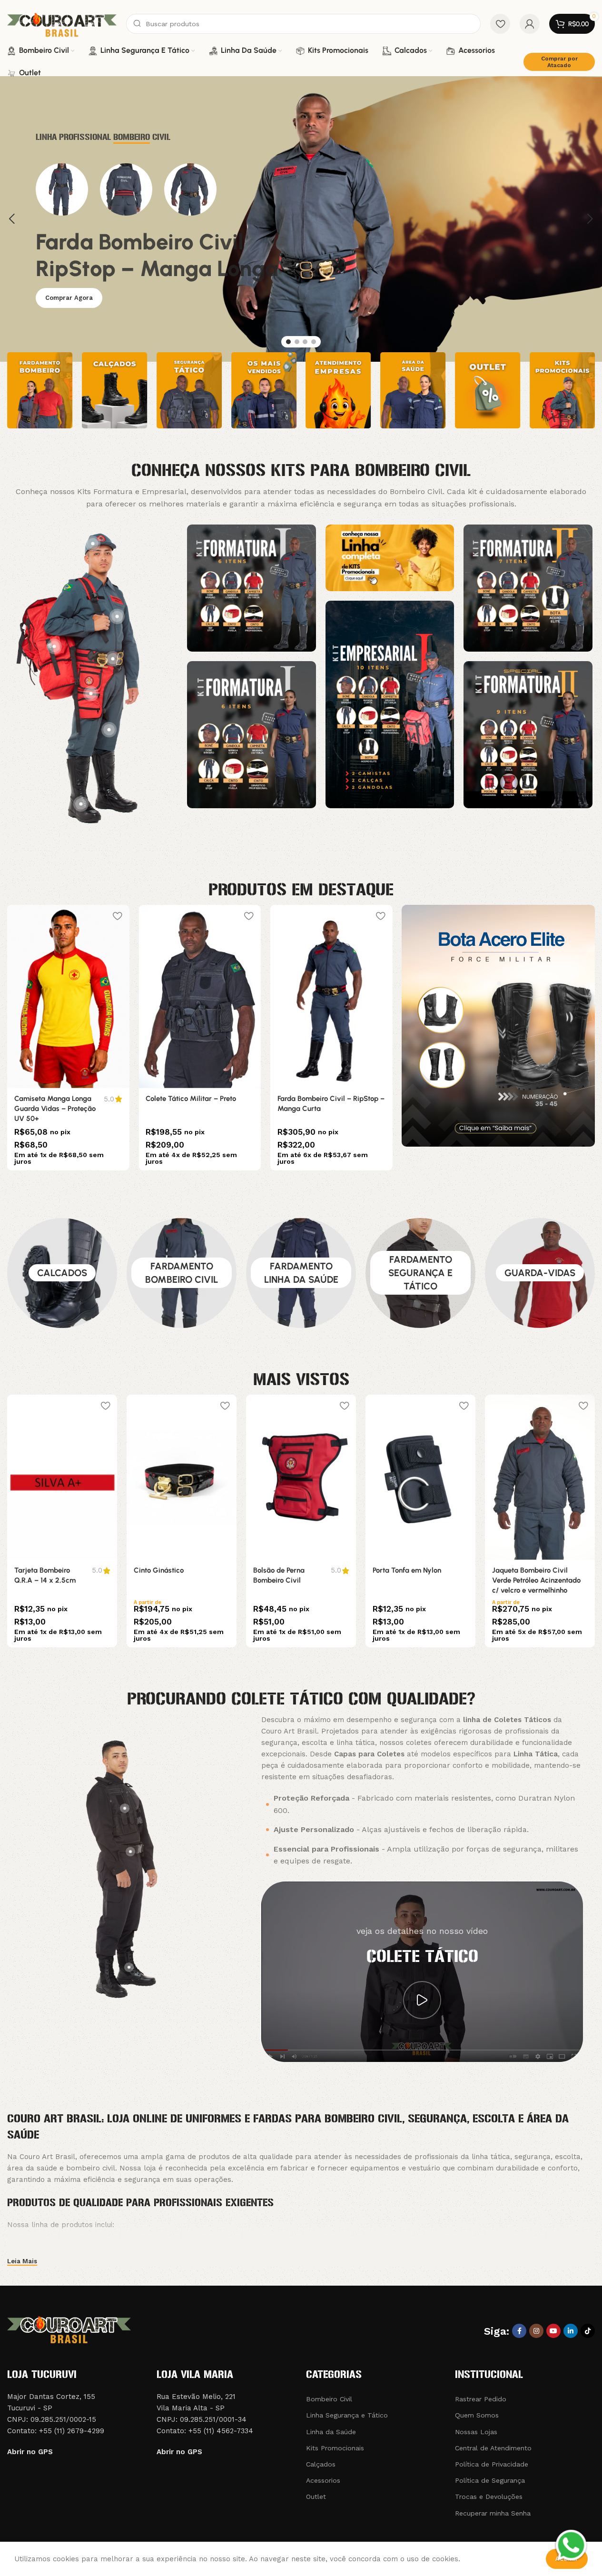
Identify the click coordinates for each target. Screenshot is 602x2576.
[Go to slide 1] (288, 342)
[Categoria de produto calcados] (62, 1273)
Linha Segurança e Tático (347, 2415)
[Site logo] (62, 23)
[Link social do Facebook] (519, 2331)
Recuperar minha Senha (493, 2513)
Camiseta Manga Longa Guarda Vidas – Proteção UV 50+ (55, 1109)
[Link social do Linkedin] (571, 2331)
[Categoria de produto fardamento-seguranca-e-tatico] (420, 1273)
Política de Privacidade (492, 2464)
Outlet (316, 2497)
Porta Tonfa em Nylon (407, 1570)
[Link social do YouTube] (553, 2331)
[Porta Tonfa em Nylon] (420, 1477)
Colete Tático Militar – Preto (191, 1099)
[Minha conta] (530, 24)
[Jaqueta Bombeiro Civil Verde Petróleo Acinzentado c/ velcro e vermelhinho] (540, 1477)
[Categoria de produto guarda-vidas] (540, 1273)
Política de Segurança (490, 2480)
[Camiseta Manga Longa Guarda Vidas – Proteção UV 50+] (68, 996)
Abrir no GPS (30, 2452)
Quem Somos (477, 2415)
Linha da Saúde (331, 2432)
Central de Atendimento (493, 2448)
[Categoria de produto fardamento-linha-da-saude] (301, 1273)
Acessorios (323, 2480)
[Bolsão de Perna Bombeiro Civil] (301, 1477)
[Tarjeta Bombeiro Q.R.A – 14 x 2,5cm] (62, 1477)
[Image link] (252, 587)
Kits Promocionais (335, 2448)
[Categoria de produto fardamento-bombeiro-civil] (182, 1273)
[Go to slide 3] (305, 342)
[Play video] (422, 2000)
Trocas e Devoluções (489, 2497)
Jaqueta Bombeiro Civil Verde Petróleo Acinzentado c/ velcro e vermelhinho (536, 1580)
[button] (12, 219)
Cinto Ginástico (159, 1570)
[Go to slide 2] (297, 342)
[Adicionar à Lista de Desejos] (117, 916)
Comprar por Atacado (559, 62)
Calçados (321, 2464)
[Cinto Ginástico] (182, 1477)
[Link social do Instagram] (536, 2331)
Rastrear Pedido (481, 2399)
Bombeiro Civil (329, 2399)
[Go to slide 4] (314, 342)
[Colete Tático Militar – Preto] (199, 996)
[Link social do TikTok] (588, 2331)
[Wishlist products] (500, 24)
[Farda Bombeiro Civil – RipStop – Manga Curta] (331, 996)
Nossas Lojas (476, 2432)
